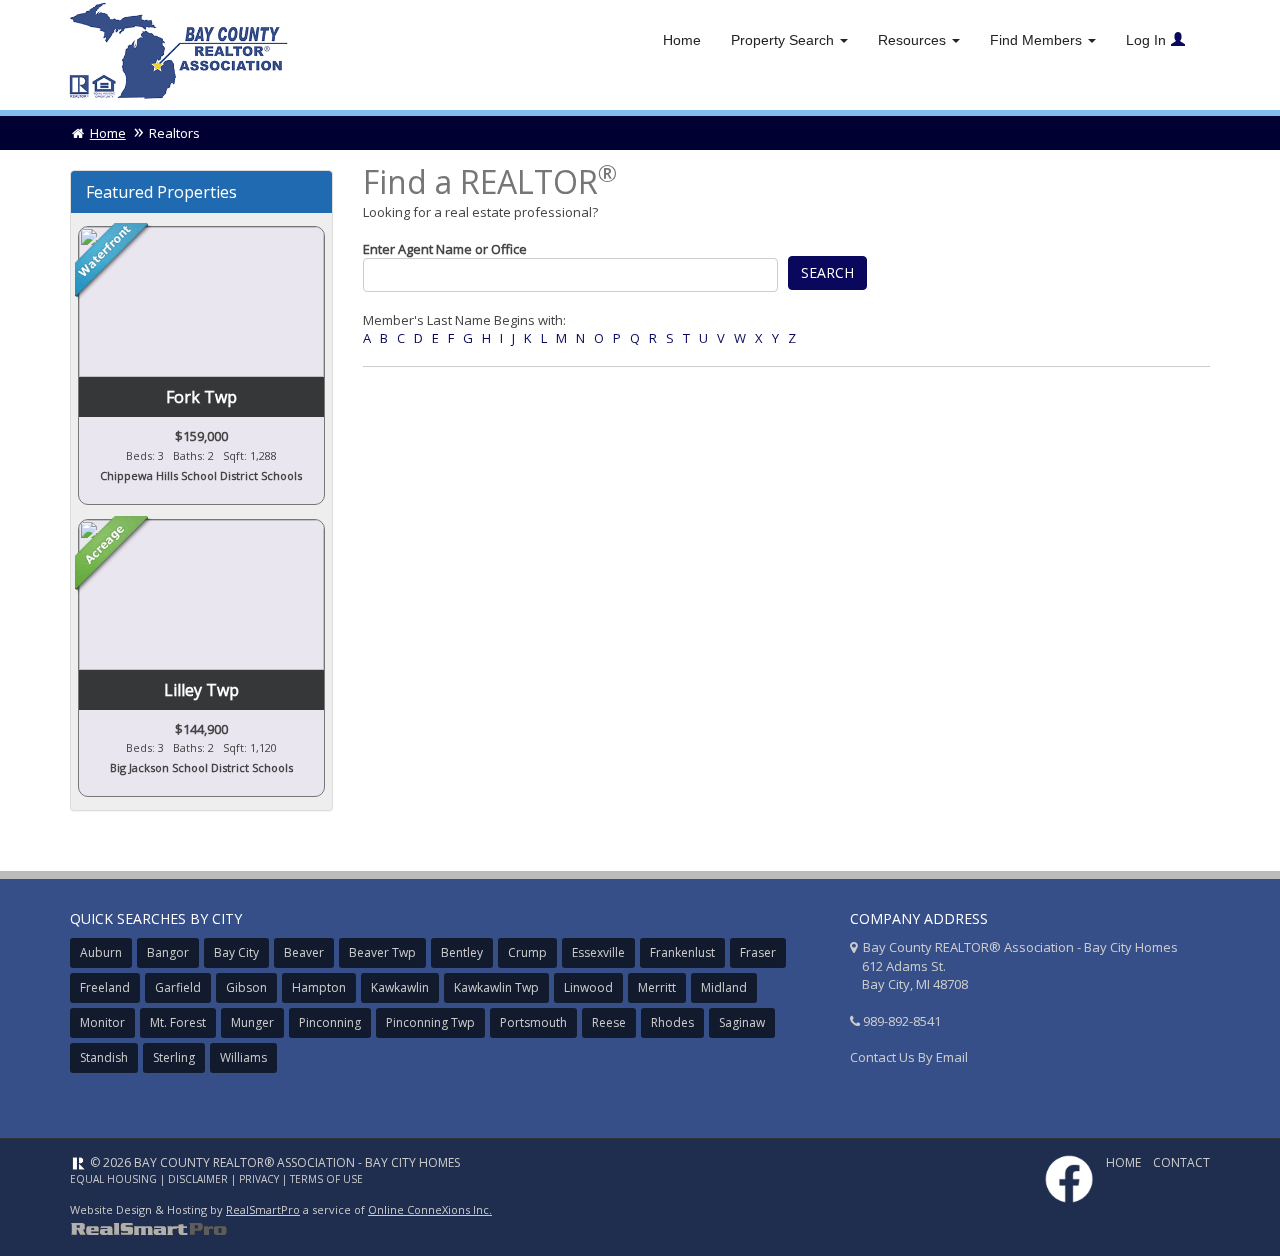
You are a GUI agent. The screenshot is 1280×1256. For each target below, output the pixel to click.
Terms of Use (326, 1179)
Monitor (102, 1022)
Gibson (246, 987)
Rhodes (672, 1022)
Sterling (174, 1057)
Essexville (598, 952)
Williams (243, 1057)
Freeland (105, 987)
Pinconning (330, 1022)
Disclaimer (198, 1179)
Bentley (462, 952)
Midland (724, 987)
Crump (527, 952)
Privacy (259, 1179)
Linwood (588, 987)
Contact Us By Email (909, 1057)
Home (682, 40)
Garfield (178, 987)
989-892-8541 (902, 1021)
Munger (252, 1022)
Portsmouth (533, 1022)
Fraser (758, 952)
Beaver (304, 952)
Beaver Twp (382, 952)
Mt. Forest (178, 1022)
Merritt (657, 987)
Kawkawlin (400, 987)
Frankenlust (682, 952)
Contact (1181, 1162)
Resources (914, 40)
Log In (1146, 40)
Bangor (168, 952)
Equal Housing (113, 1179)
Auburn (101, 952)
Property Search (784, 40)
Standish (104, 1057)
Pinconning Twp (430, 1022)
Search (827, 272)
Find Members (1038, 40)
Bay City (236, 952)
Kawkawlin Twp (496, 987)
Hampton (319, 987)
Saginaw (742, 1022)
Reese (609, 1022)
